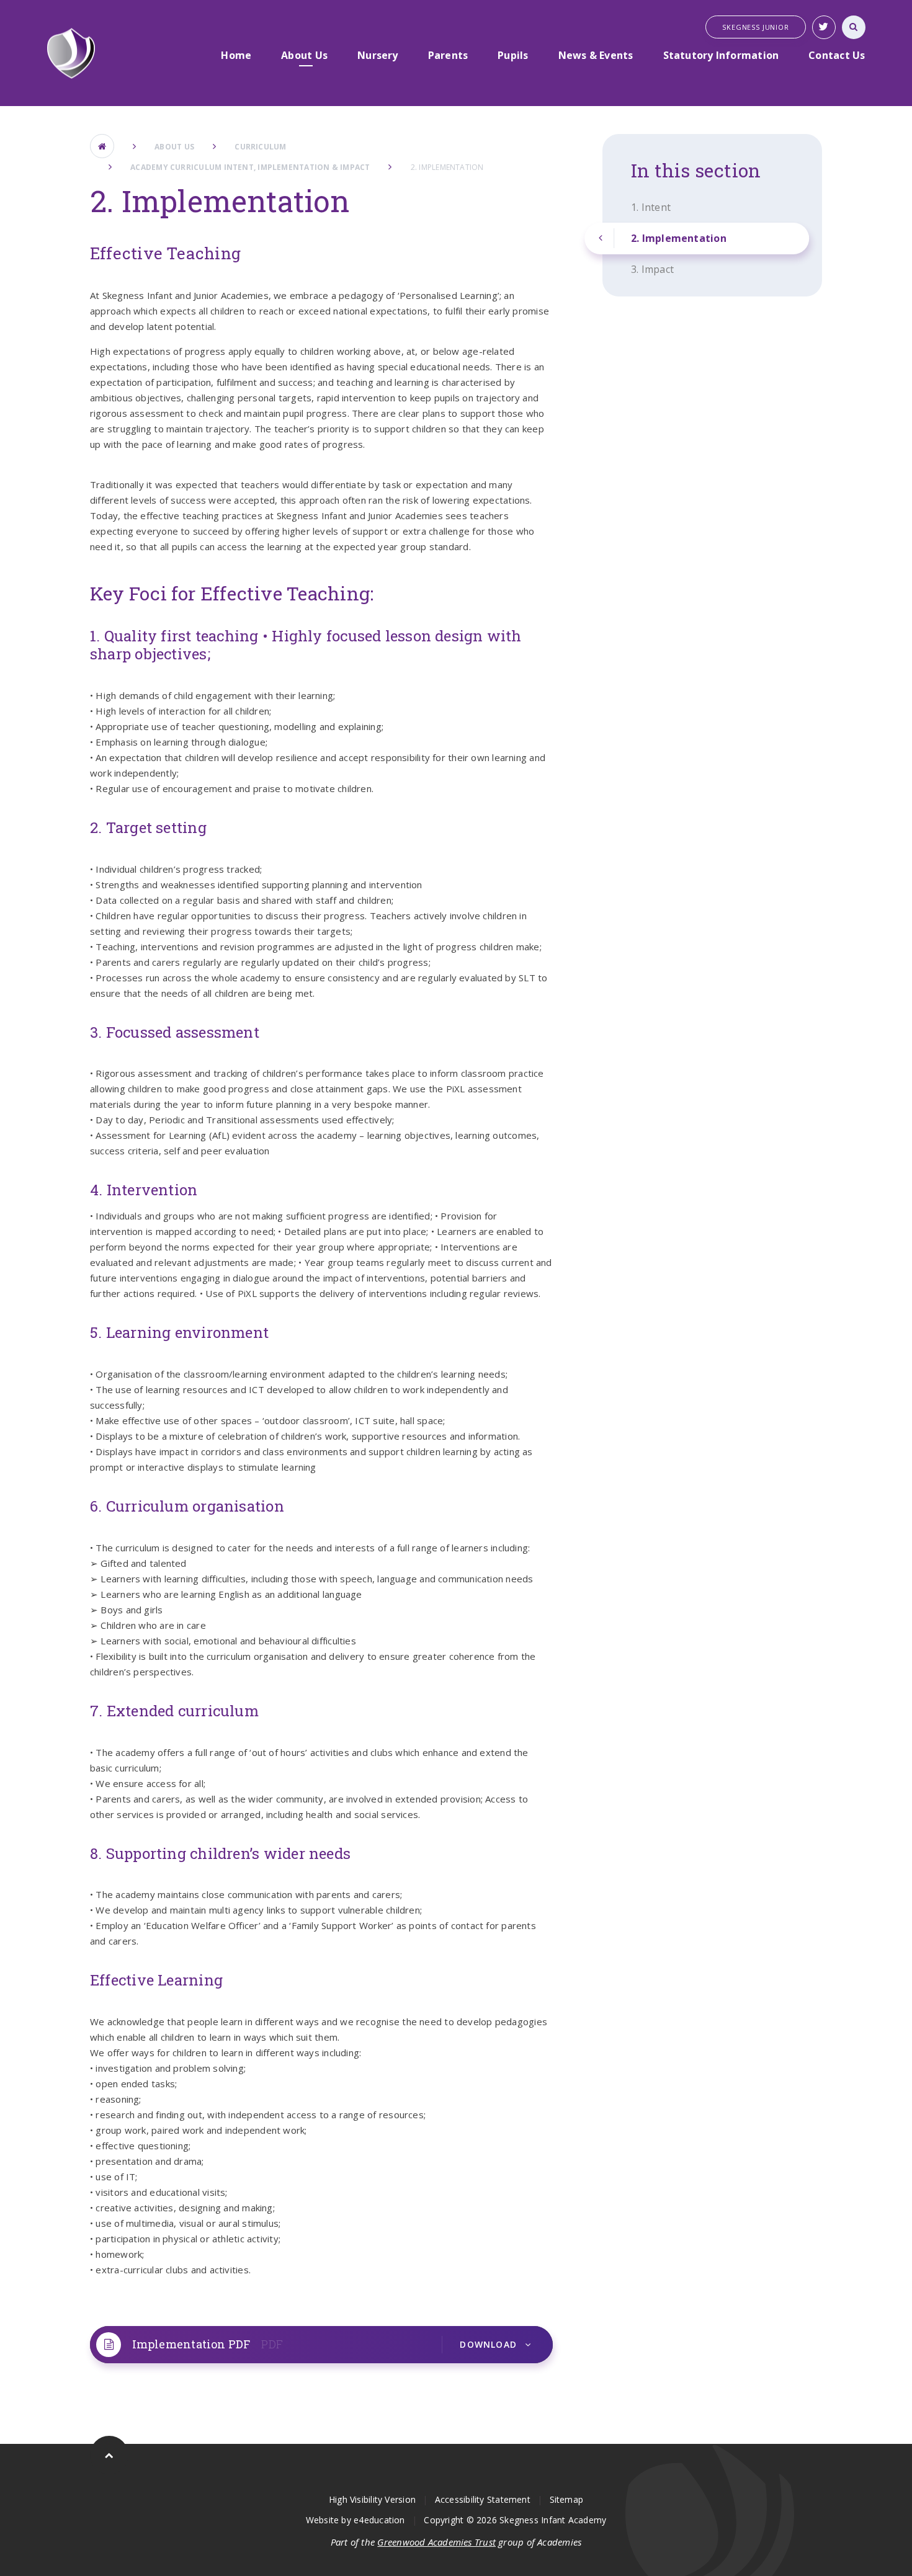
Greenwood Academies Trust (436, 2542)
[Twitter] (824, 27)
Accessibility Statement (483, 2499)
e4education (379, 2520)
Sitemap (567, 2499)
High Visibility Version (372, 2499)
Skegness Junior (755, 27)
